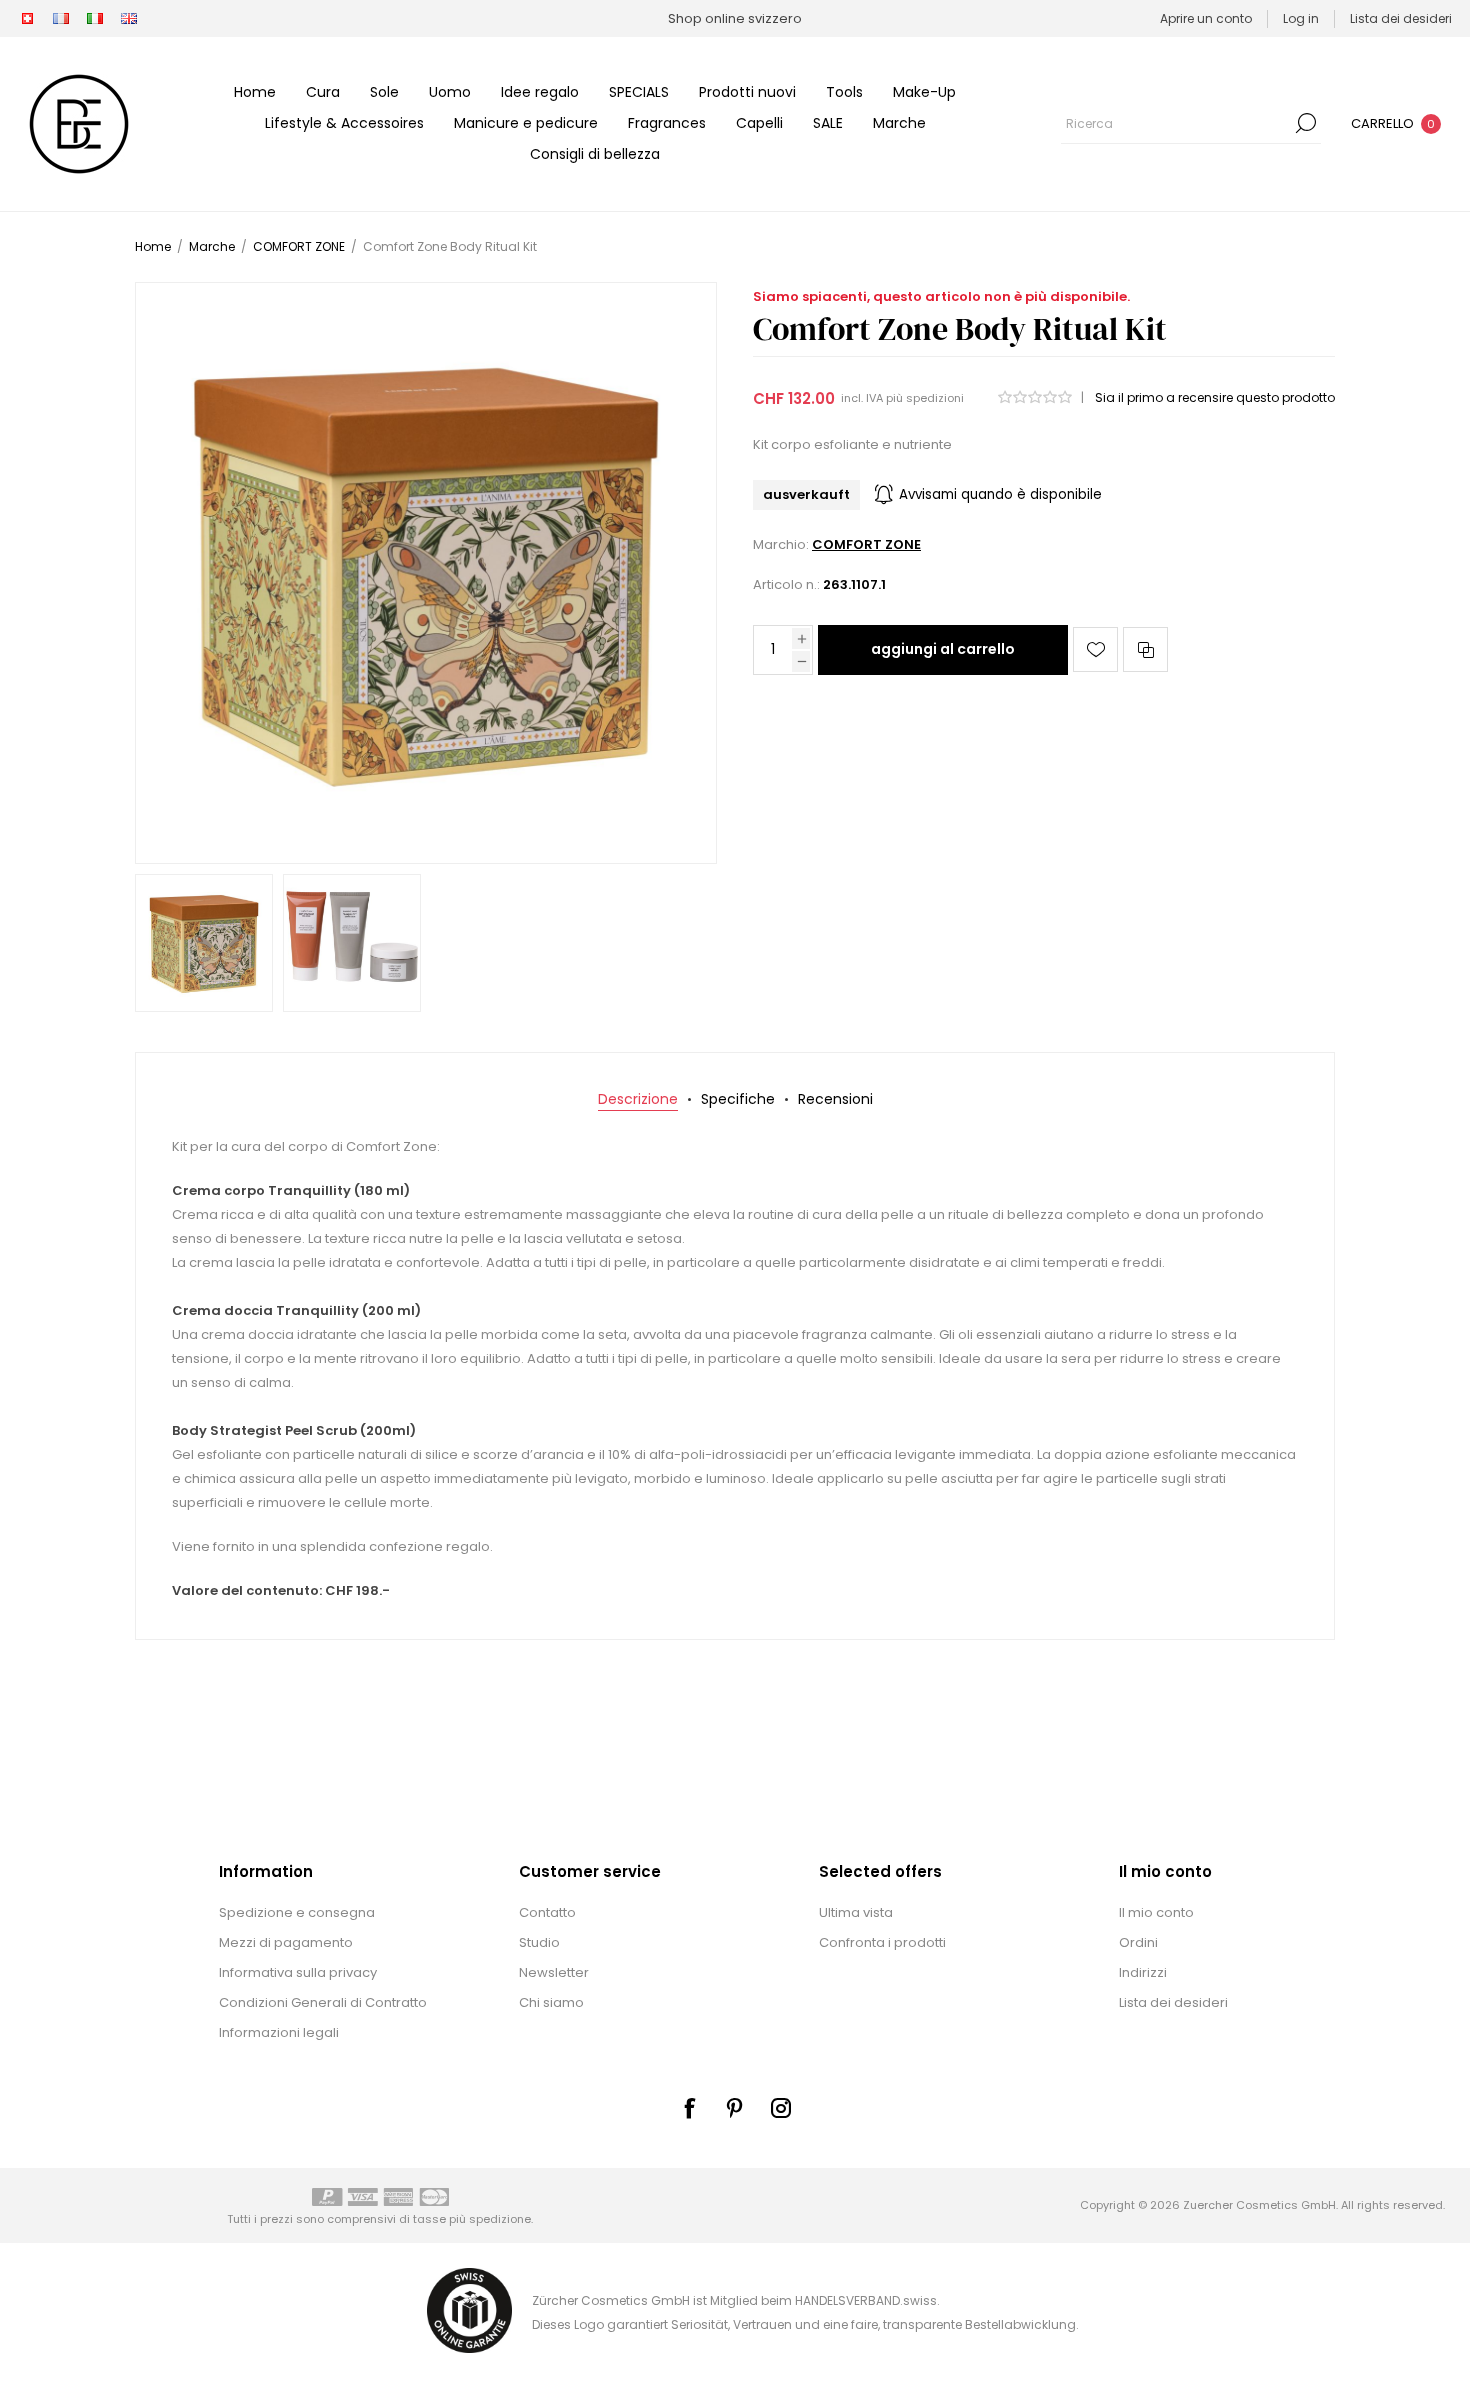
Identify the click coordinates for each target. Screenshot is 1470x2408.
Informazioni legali (279, 2032)
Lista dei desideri (1173, 2002)
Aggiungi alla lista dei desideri (1095, 649)
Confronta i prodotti (882, 1942)
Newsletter (554, 1972)
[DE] (27, 19)
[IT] (95, 19)
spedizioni (935, 398)
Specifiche (738, 1099)
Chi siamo (551, 2002)
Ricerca (1306, 123)
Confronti (1145, 649)
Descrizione (638, 1099)
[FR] (61, 19)
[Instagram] (781, 2108)
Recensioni (835, 1099)
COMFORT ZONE (866, 544)
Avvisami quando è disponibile (1000, 494)
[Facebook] (689, 2108)
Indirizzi (1143, 1972)
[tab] (638, 1099)
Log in (1301, 18)
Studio (539, 1942)
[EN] (129, 19)
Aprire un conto (1206, 18)
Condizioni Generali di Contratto (323, 2002)
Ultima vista (856, 1912)
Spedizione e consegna (297, 1912)
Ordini (1138, 1942)
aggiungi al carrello (943, 649)
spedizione (500, 2219)
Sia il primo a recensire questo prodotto (1215, 397)
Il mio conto (1156, 1912)
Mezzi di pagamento (286, 1942)
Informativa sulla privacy (298, 1972)
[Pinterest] (735, 2108)
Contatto (547, 1912)
